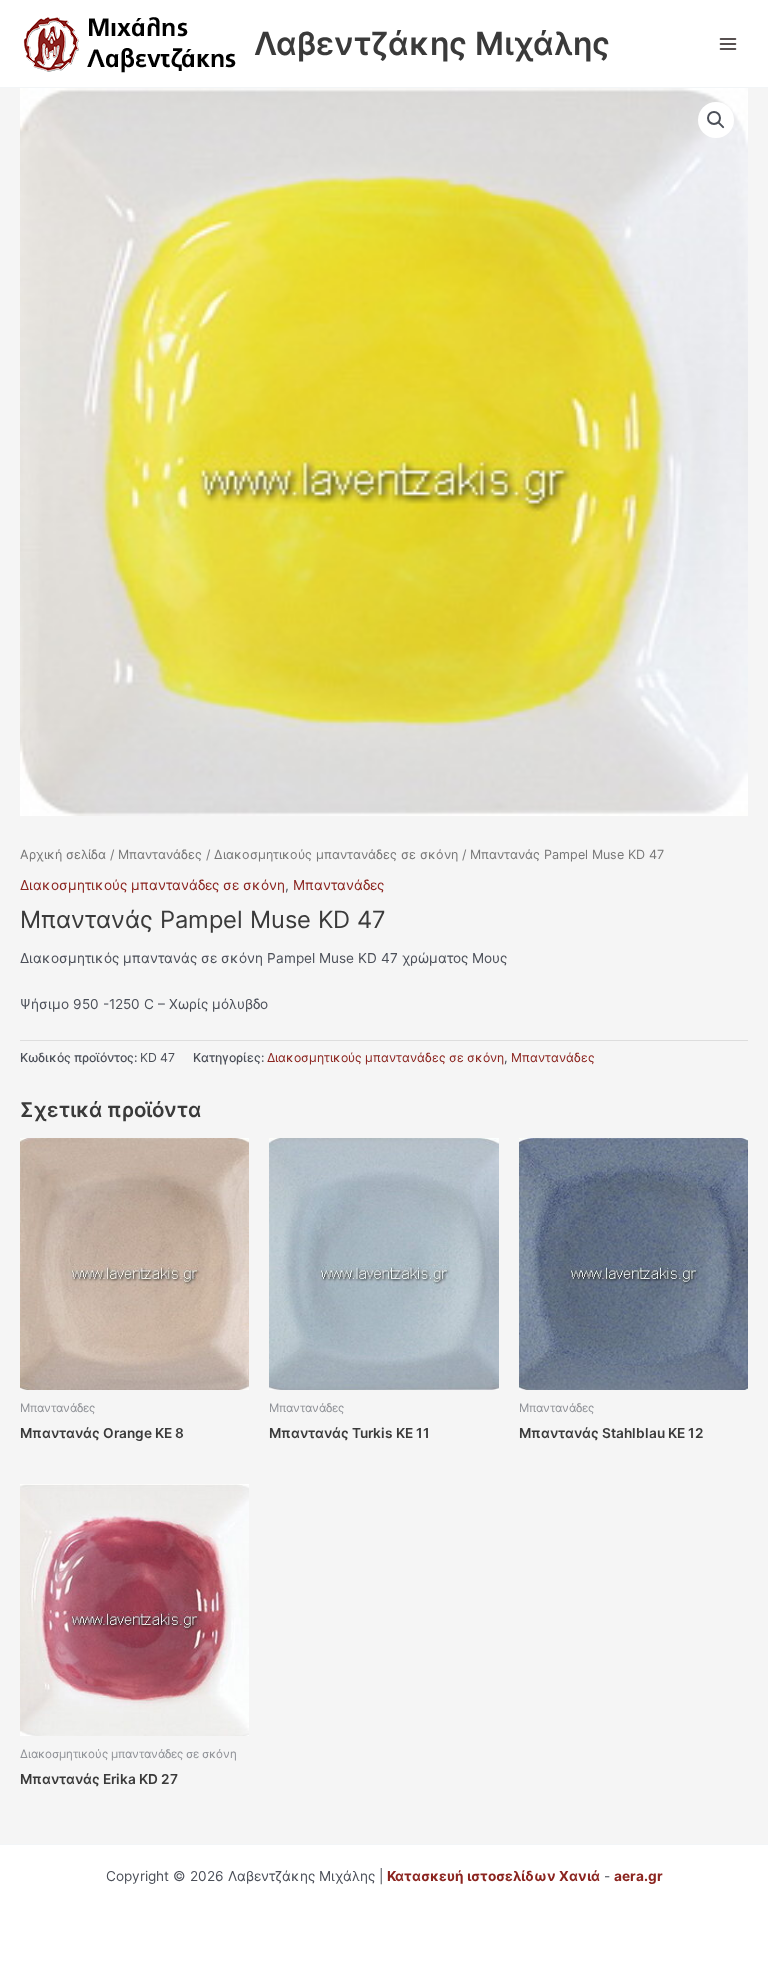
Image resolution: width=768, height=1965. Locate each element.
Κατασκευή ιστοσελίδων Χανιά (493, 1876)
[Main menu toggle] (728, 43)
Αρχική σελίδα (63, 854)
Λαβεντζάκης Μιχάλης (432, 43)
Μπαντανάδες (160, 854)
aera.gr (638, 1876)
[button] (716, 120)
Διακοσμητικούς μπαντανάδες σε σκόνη (336, 854)
